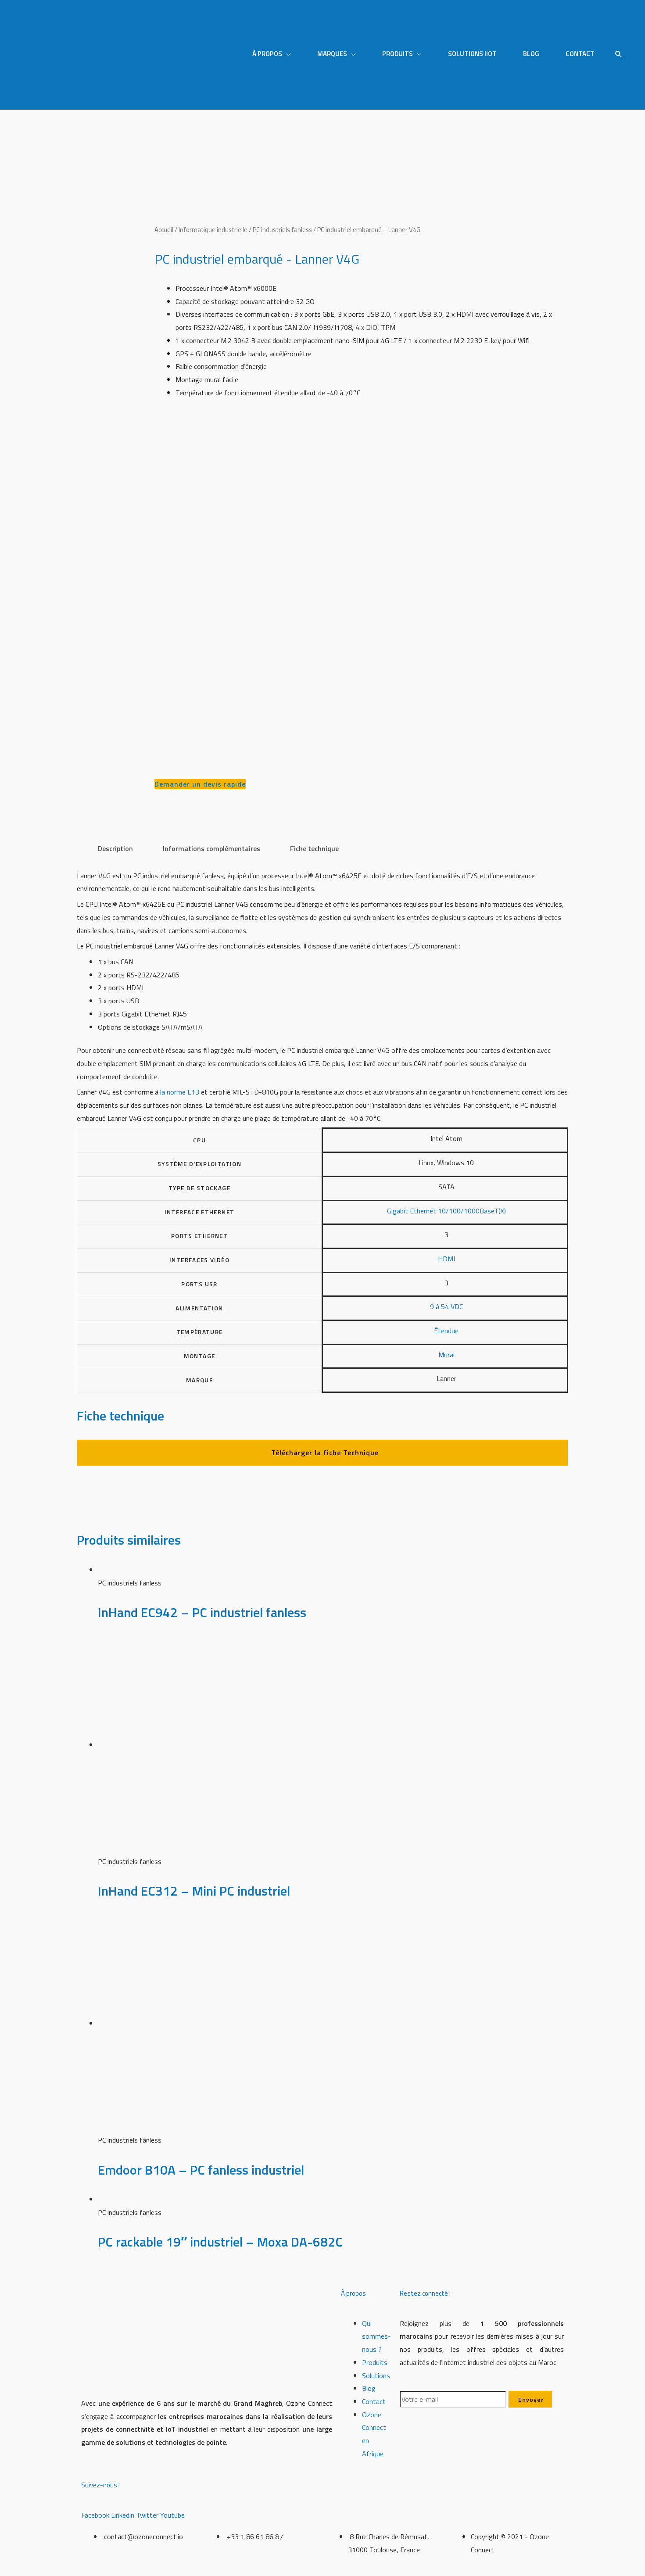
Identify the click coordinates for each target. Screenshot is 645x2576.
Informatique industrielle (213, 230)
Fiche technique (314, 848)
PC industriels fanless (282, 230)
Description (115, 848)
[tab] (115, 849)
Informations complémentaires (211, 848)
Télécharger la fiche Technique (325, 1453)
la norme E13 (180, 1092)
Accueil (164, 230)
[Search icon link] (619, 55)
